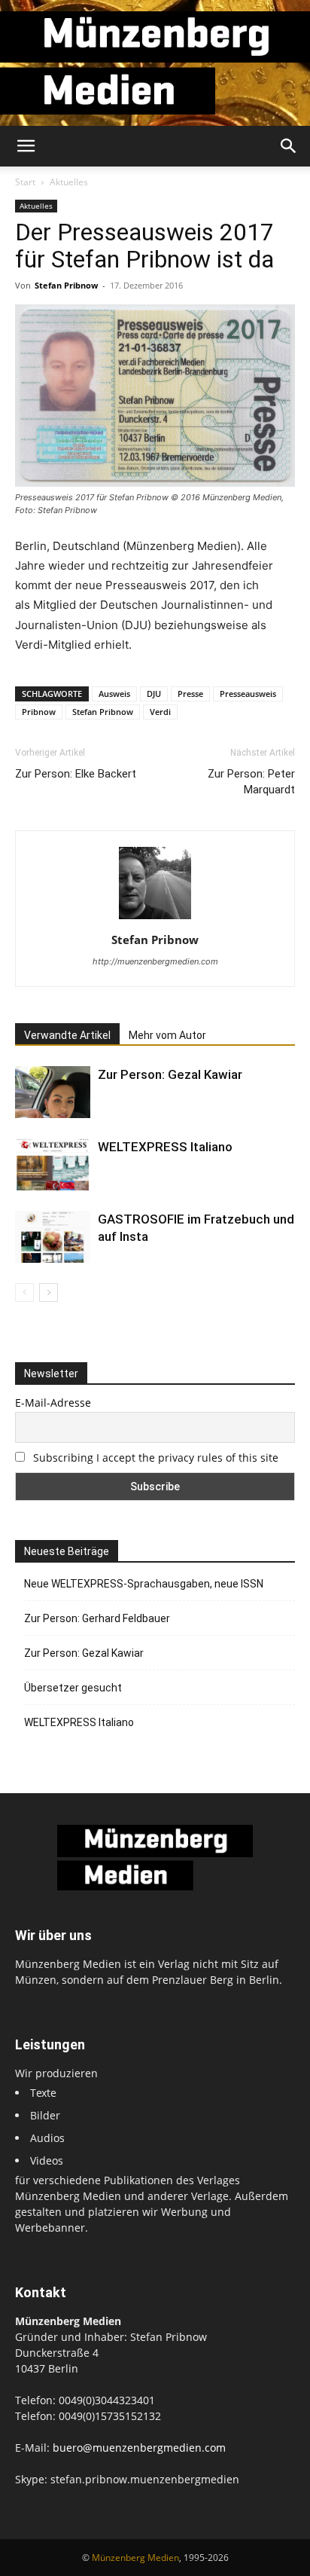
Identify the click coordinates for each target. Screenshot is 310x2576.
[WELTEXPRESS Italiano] (53, 1164)
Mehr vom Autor (167, 1035)
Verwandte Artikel (67, 1035)
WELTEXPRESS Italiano (165, 1147)
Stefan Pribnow (66, 285)
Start (25, 182)
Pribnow (39, 712)
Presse (190, 694)
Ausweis (114, 694)
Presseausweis (248, 694)
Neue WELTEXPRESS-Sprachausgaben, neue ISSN (144, 1584)
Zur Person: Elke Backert (76, 774)
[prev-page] (24, 1293)
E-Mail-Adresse (53, 1403)
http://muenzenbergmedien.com (155, 961)
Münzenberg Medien (135, 2558)
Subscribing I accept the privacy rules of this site (156, 1458)
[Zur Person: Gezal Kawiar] (53, 1092)
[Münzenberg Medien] (155, 63)
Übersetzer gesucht (73, 1688)
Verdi (160, 712)
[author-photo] (155, 919)
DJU (154, 694)
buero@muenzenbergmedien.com (139, 2448)
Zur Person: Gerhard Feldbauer (97, 1618)
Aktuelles (69, 182)
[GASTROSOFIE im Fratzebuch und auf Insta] (53, 1237)
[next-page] (49, 1293)
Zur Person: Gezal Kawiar (170, 1074)
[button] (26, 146)
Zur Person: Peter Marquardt (251, 782)
